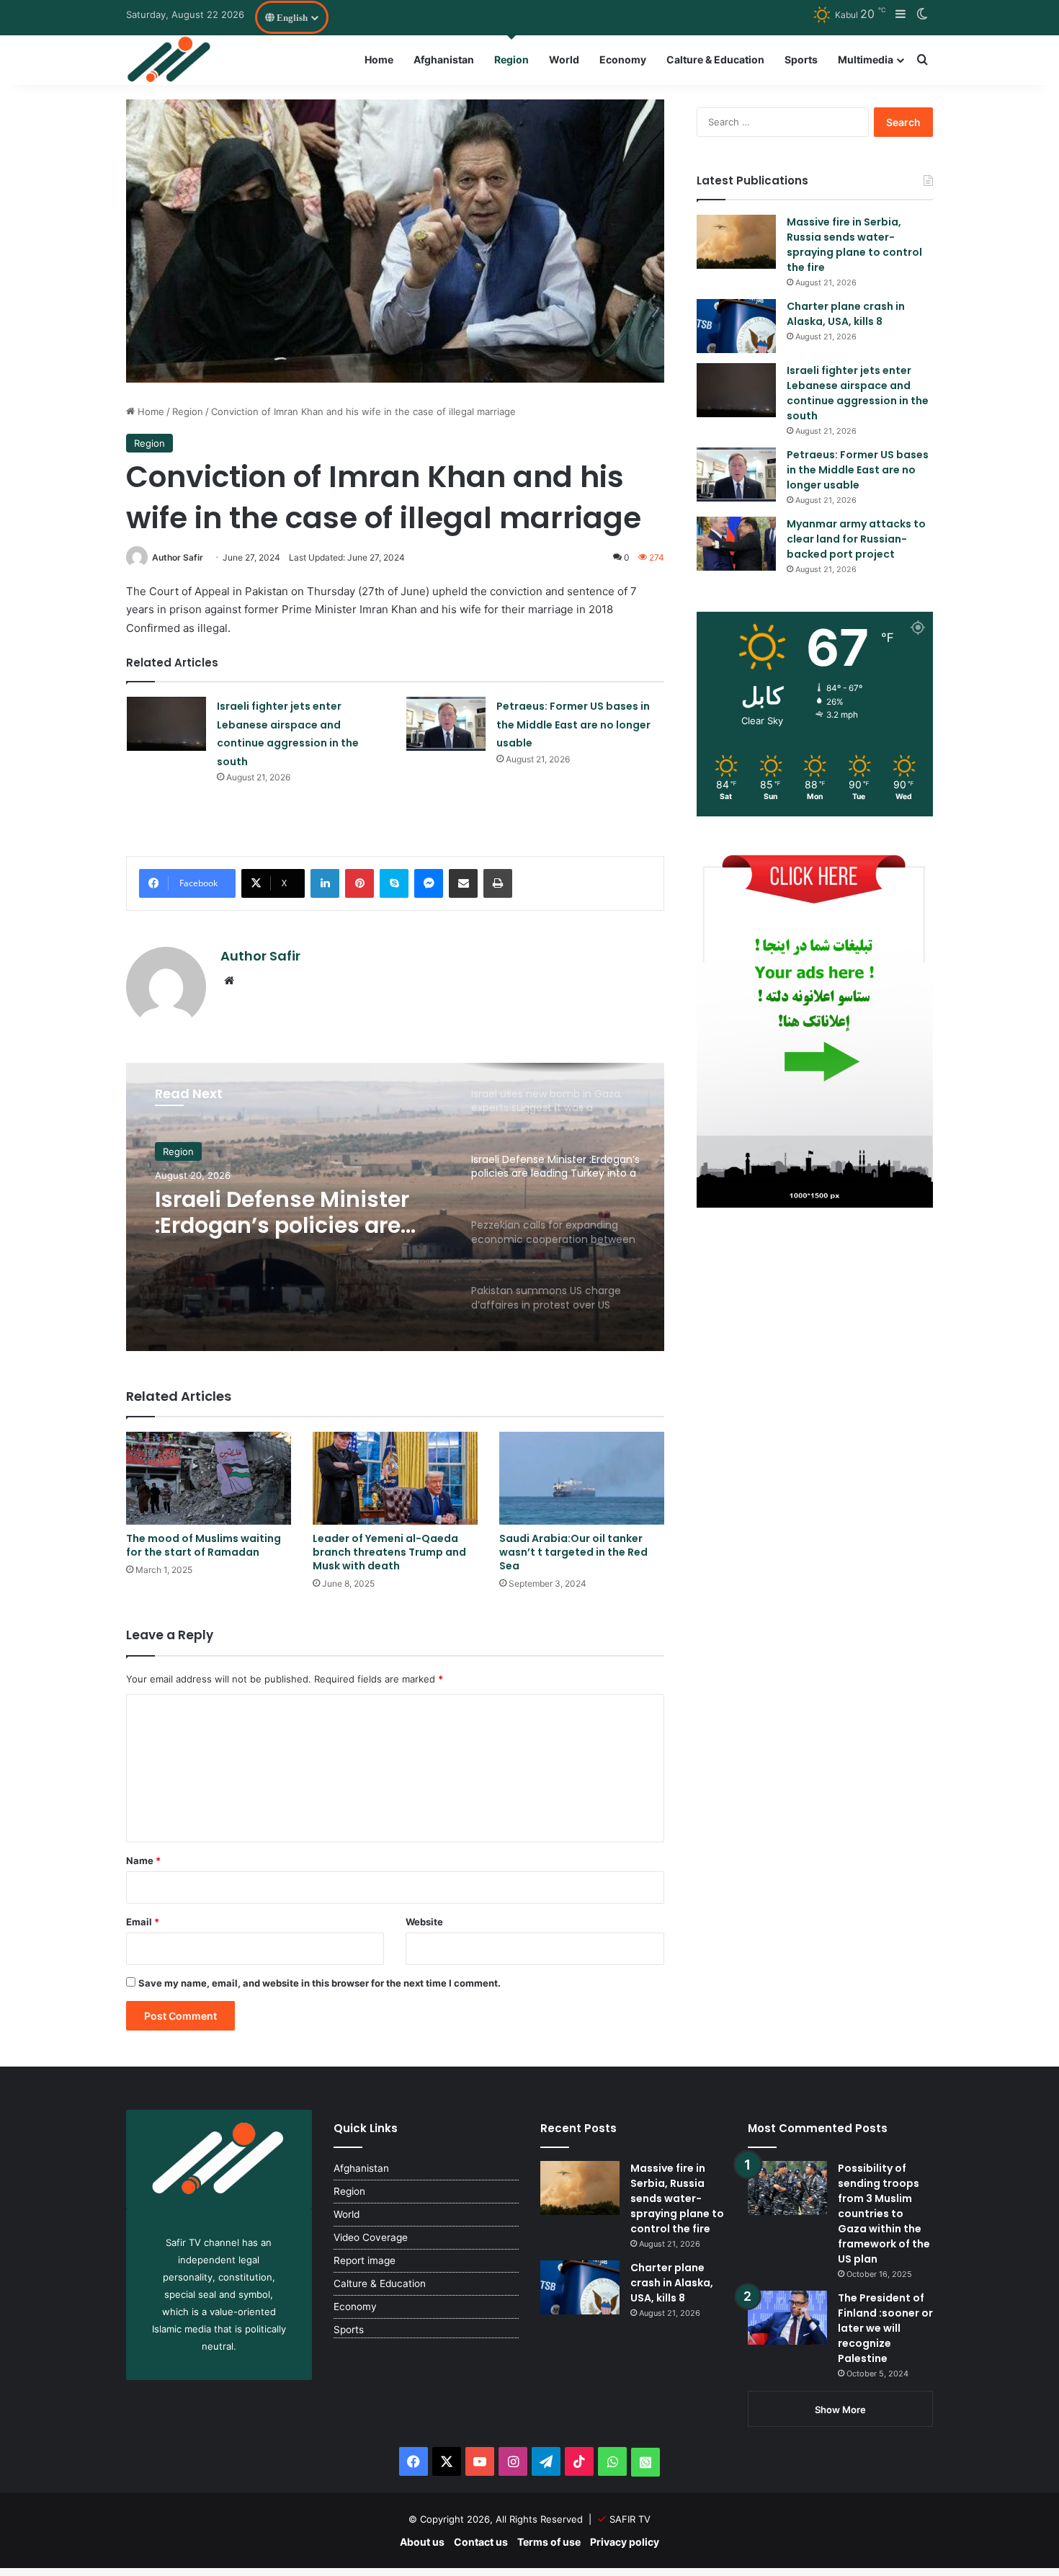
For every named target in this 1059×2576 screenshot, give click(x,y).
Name (143, 1860)
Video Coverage (371, 2237)
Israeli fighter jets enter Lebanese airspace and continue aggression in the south (858, 393)
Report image (365, 2260)
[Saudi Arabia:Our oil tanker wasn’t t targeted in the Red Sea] (582, 1478)
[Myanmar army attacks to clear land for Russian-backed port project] (736, 544)
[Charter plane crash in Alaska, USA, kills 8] (736, 326)
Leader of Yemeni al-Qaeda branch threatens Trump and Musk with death (389, 1552)
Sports (801, 59)
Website (424, 1922)
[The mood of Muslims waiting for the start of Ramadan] (209, 1478)
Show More (840, 2410)
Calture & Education (715, 59)
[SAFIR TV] (170, 60)
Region (511, 59)
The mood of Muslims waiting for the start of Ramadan (204, 1545)
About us (422, 2542)
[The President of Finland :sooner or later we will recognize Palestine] (787, 2318)
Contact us (481, 2542)
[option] (395, 1207)
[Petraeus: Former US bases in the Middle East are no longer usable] (446, 724)
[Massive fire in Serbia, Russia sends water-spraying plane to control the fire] (736, 242)
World (564, 59)
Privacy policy (625, 2542)
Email (143, 1922)
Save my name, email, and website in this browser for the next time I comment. (320, 1983)
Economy (623, 59)
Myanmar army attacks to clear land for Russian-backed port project (856, 539)
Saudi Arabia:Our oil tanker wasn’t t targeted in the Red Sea (573, 1552)
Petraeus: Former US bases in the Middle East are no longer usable (573, 725)
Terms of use (549, 2542)
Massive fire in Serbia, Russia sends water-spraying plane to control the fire (854, 245)
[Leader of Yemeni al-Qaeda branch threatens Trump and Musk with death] (395, 1478)
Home (379, 59)
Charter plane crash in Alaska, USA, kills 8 (846, 314)
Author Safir (178, 557)
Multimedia (866, 59)
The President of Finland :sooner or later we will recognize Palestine (885, 2328)
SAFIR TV (630, 2519)
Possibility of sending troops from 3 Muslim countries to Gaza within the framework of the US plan (884, 2214)
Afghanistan (444, 59)
